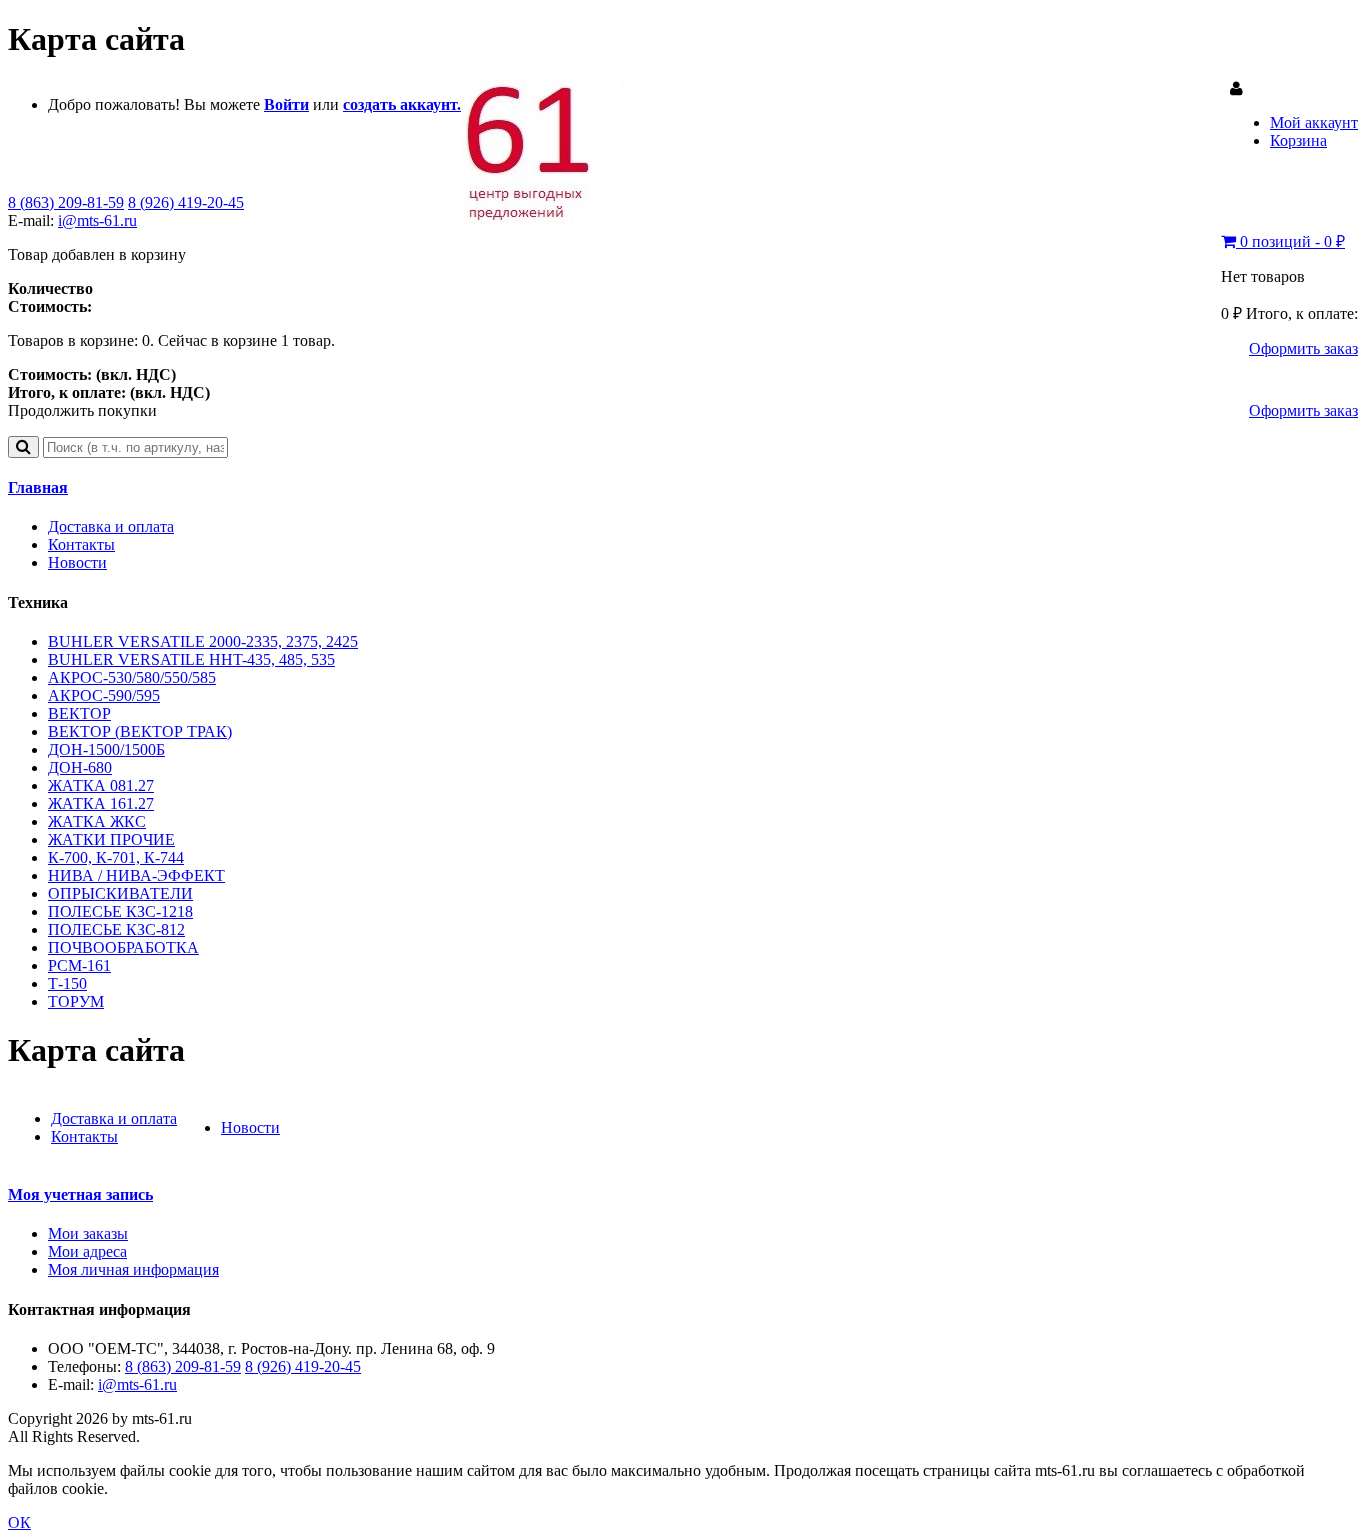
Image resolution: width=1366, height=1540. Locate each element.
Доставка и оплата (111, 526)
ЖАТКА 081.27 (101, 785)
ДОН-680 (80, 767)
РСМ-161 (79, 965)
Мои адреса (87, 1251)
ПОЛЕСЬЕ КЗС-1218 (120, 911)
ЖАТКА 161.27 (101, 803)
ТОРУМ (76, 1001)
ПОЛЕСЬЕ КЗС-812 (116, 929)
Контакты (81, 544)
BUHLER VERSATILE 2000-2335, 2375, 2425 (203, 641)
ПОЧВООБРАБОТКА (123, 947)
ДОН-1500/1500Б (106, 749)
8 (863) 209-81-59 (66, 202)
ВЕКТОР (79, 713)
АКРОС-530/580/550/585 (132, 677)
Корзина (1298, 140)
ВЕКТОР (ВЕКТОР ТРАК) (140, 731)
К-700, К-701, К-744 (116, 857)
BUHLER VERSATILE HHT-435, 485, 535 (191, 659)
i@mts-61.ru (97, 220)
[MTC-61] (542, 219)
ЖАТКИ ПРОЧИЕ (111, 839)
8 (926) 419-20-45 (186, 202)
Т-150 (67, 983)
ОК (19, 1522)
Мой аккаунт (1314, 122)
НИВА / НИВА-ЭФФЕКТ (136, 875)
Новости (77, 562)
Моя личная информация (133, 1269)
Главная (38, 487)
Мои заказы (88, 1233)
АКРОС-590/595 (104, 695)
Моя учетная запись (80, 1194)
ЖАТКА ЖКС (97, 821)
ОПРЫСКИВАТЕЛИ (120, 893)
